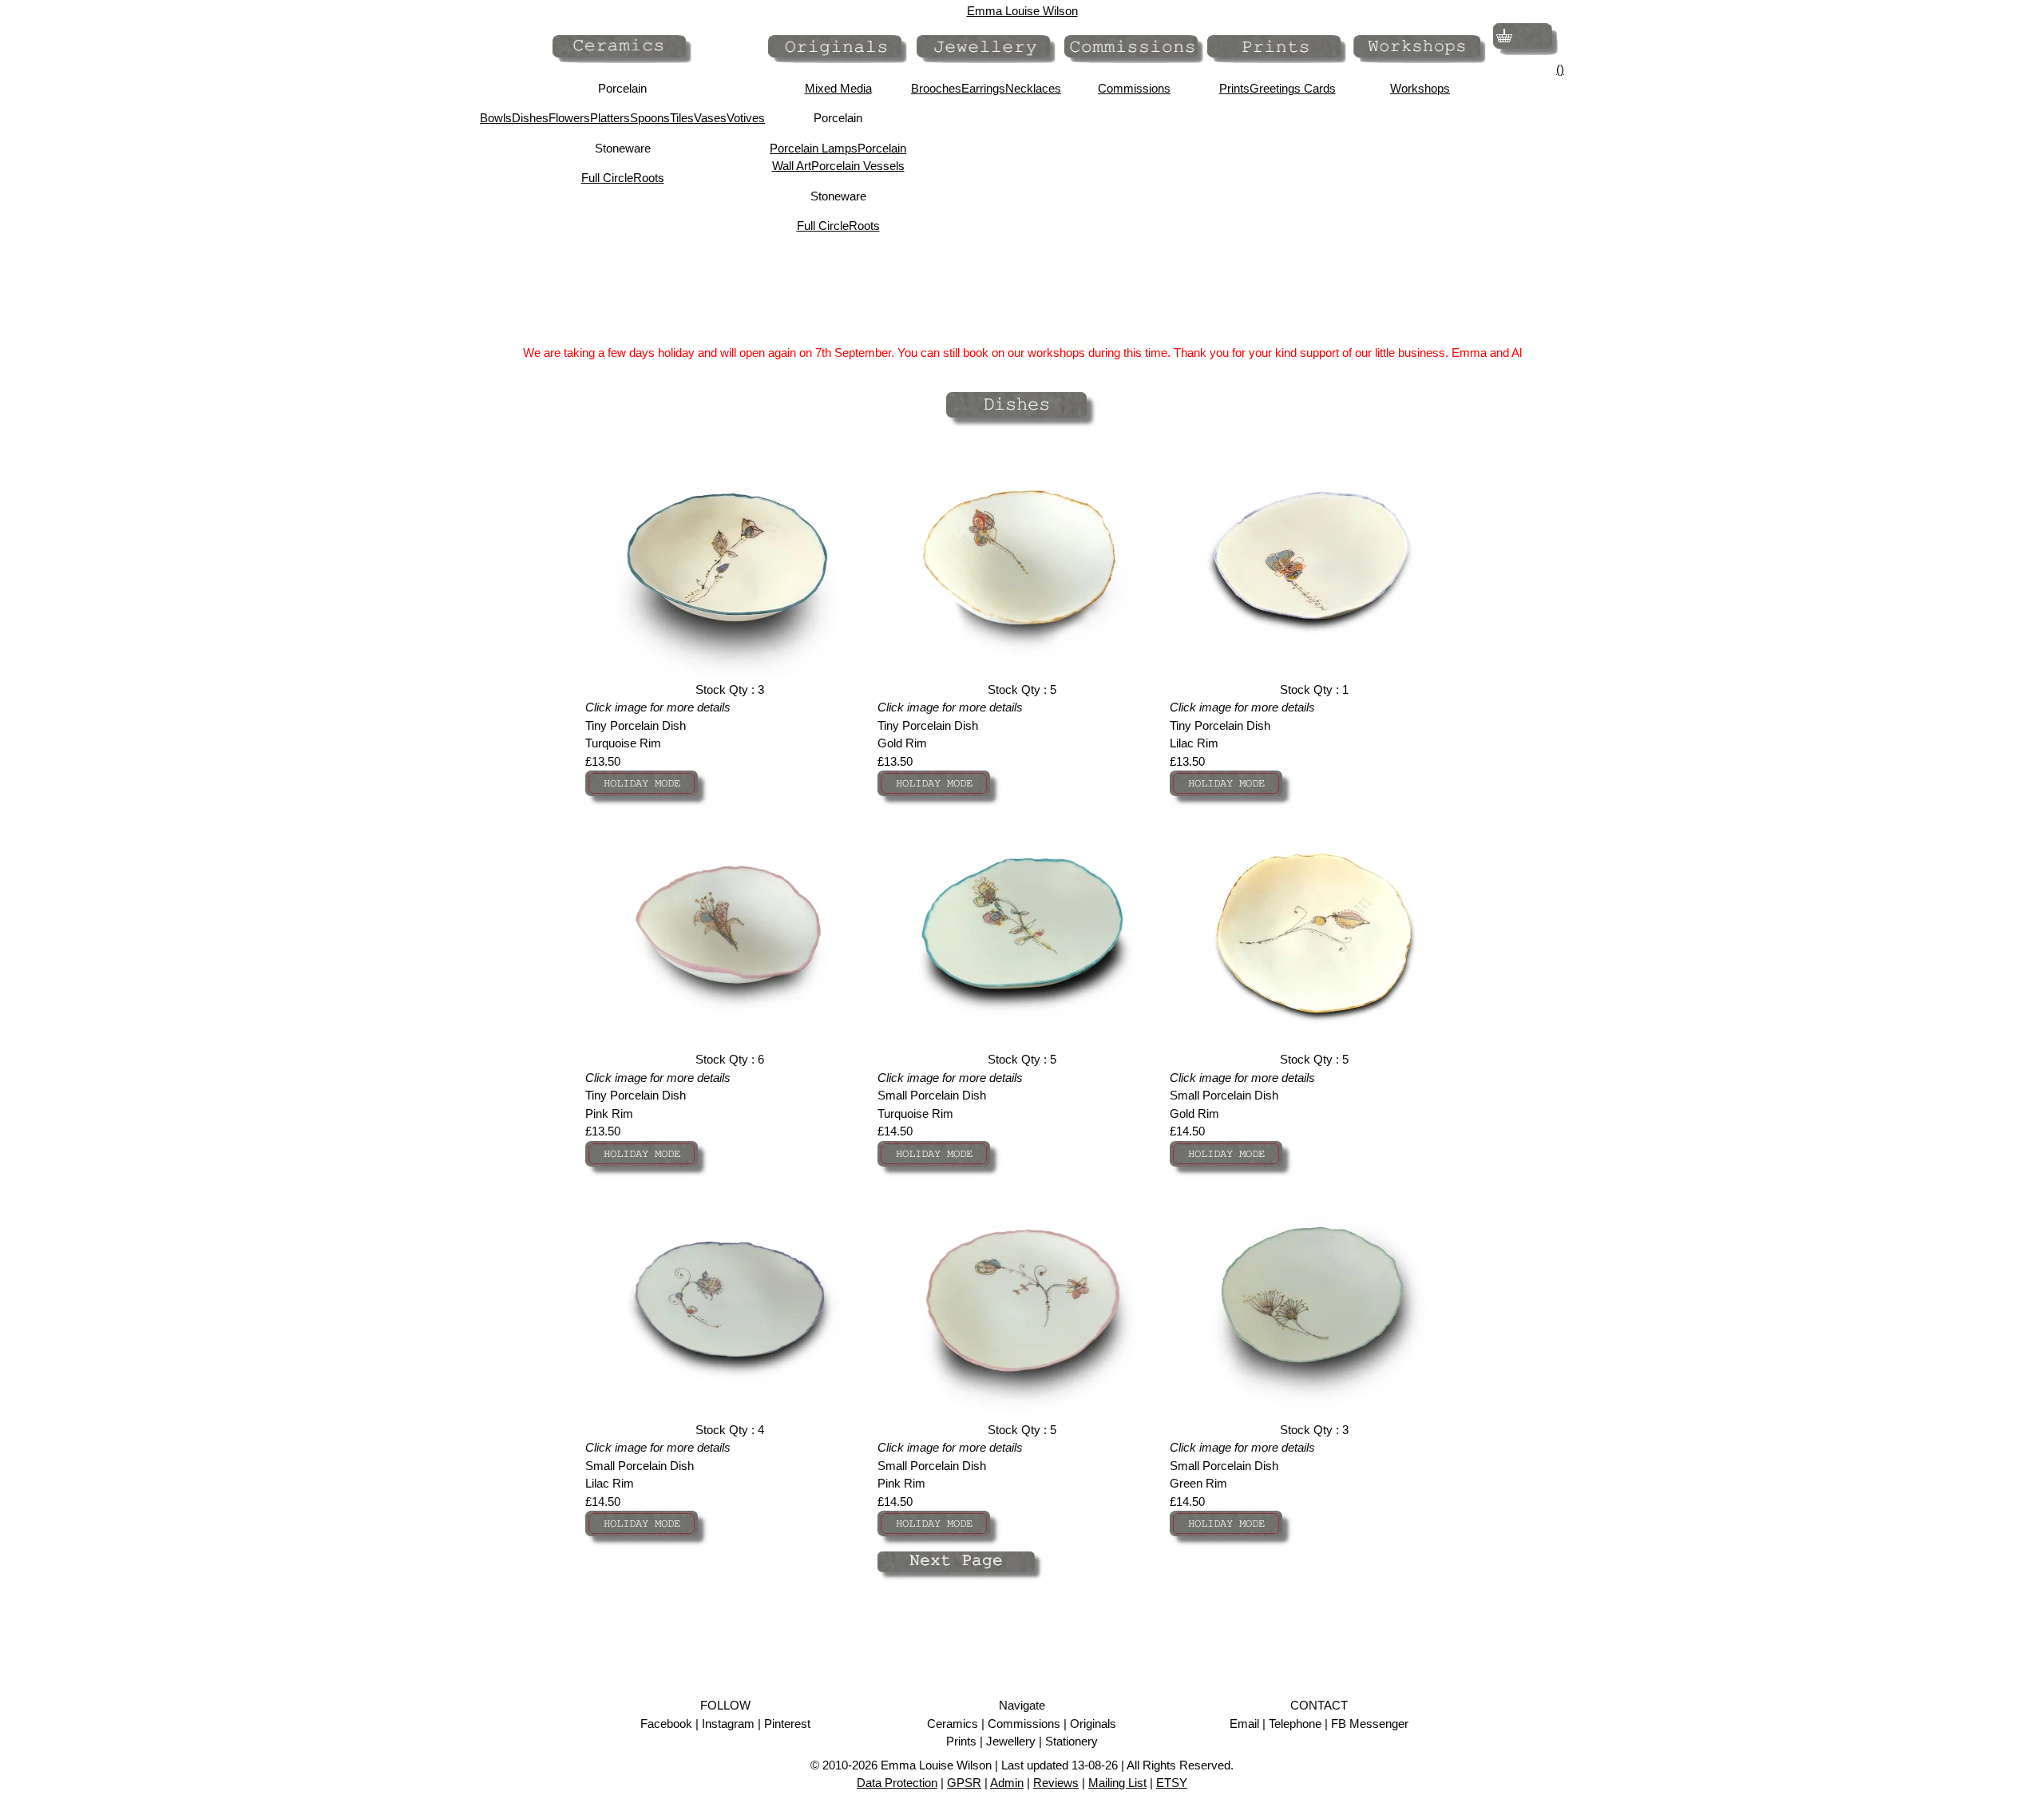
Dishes (530, 118)
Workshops (1420, 88)
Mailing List (1117, 1783)
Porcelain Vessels (858, 166)
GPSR (964, 1783)
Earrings (983, 88)
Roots (649, 178)
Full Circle (607, 178)
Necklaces (1033, 88)
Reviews (1056, 1783)
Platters (610, 118)
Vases (710, 118)
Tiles (682, 118)
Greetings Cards (1293, 88)
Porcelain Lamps (814, 148)
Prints (1234, 88)
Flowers (569, 118)
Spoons (650, 118)
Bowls (496, 118)
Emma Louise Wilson (1022, 11)
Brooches (936, 88)
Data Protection (897, 1783)
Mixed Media (838, 88)
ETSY (1172, 1783)
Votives (746, 118)
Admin (1007, 1783)
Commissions (1134, 88)
